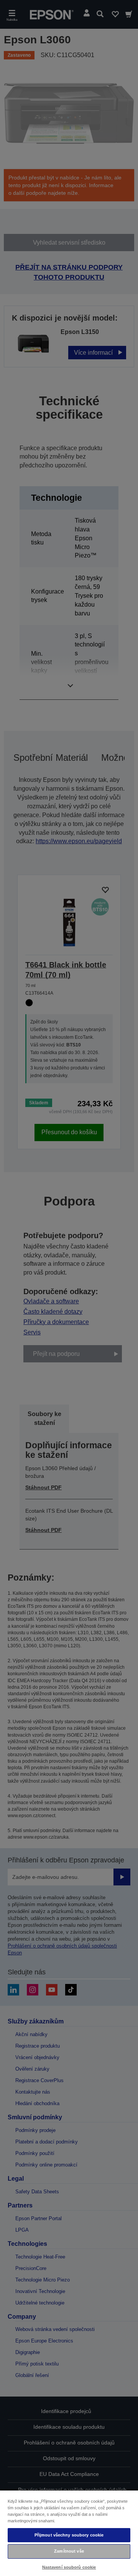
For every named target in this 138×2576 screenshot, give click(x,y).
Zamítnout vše (69, 2551)
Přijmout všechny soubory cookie (69, 2535)
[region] (69, 2533)
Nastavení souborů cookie (69, 2567)
